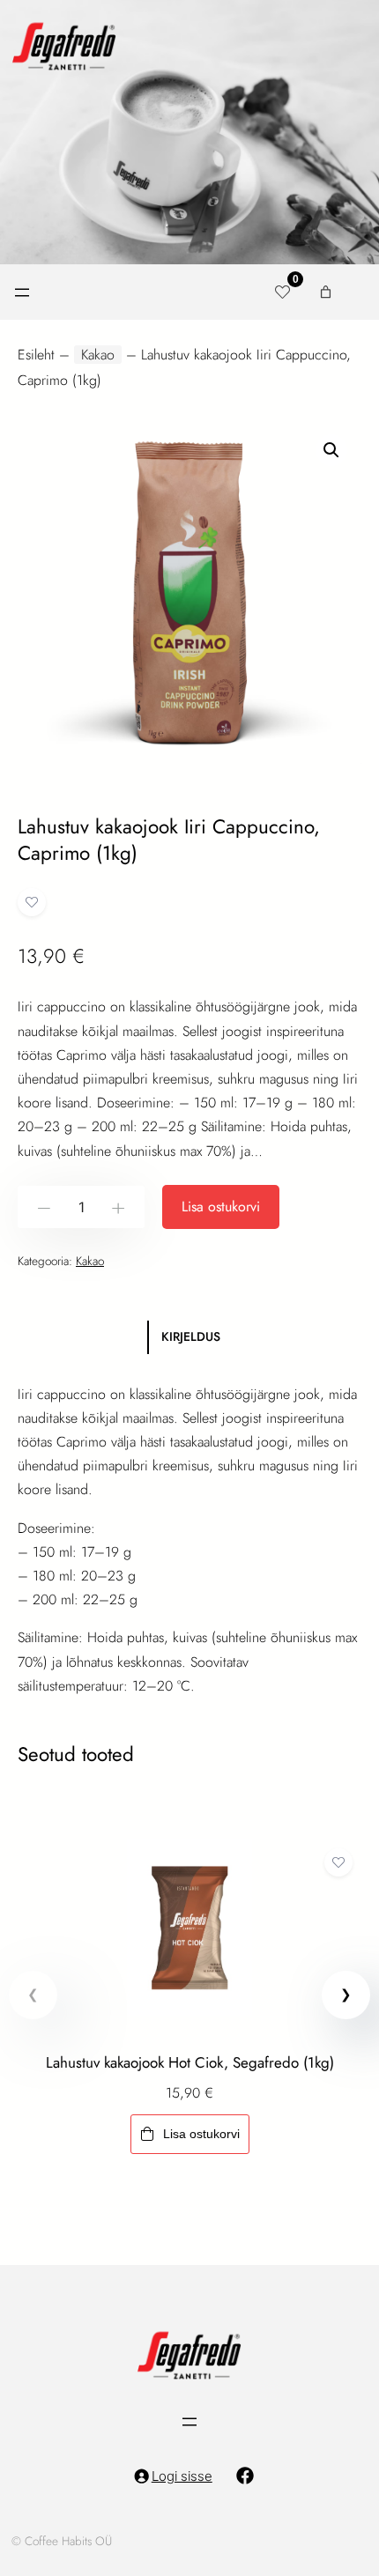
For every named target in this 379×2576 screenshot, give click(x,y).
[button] (331, 450)
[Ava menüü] (22, 292)
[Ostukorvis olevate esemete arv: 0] (326, 292)
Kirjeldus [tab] (191, 1336)
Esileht (36, 355)
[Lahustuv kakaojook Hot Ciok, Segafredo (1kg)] (189, 1851)
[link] (189, 2003)
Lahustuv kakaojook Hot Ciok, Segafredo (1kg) (190, 2062)
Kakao (98, 355)
